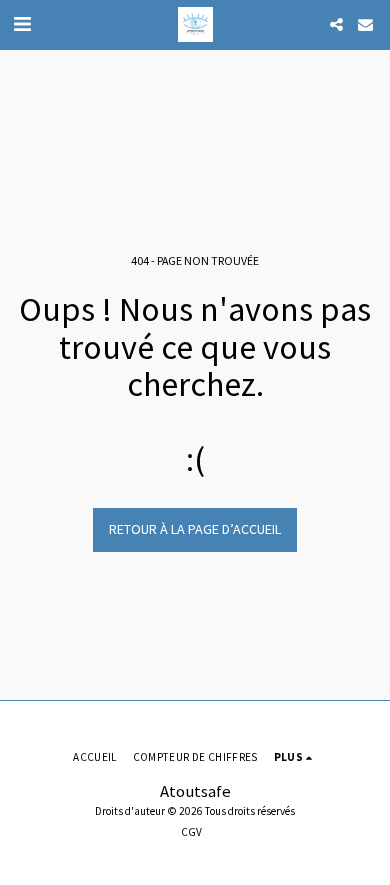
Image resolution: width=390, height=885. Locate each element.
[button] (22, 23)
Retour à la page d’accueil (195, 529)
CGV (191, 832)
